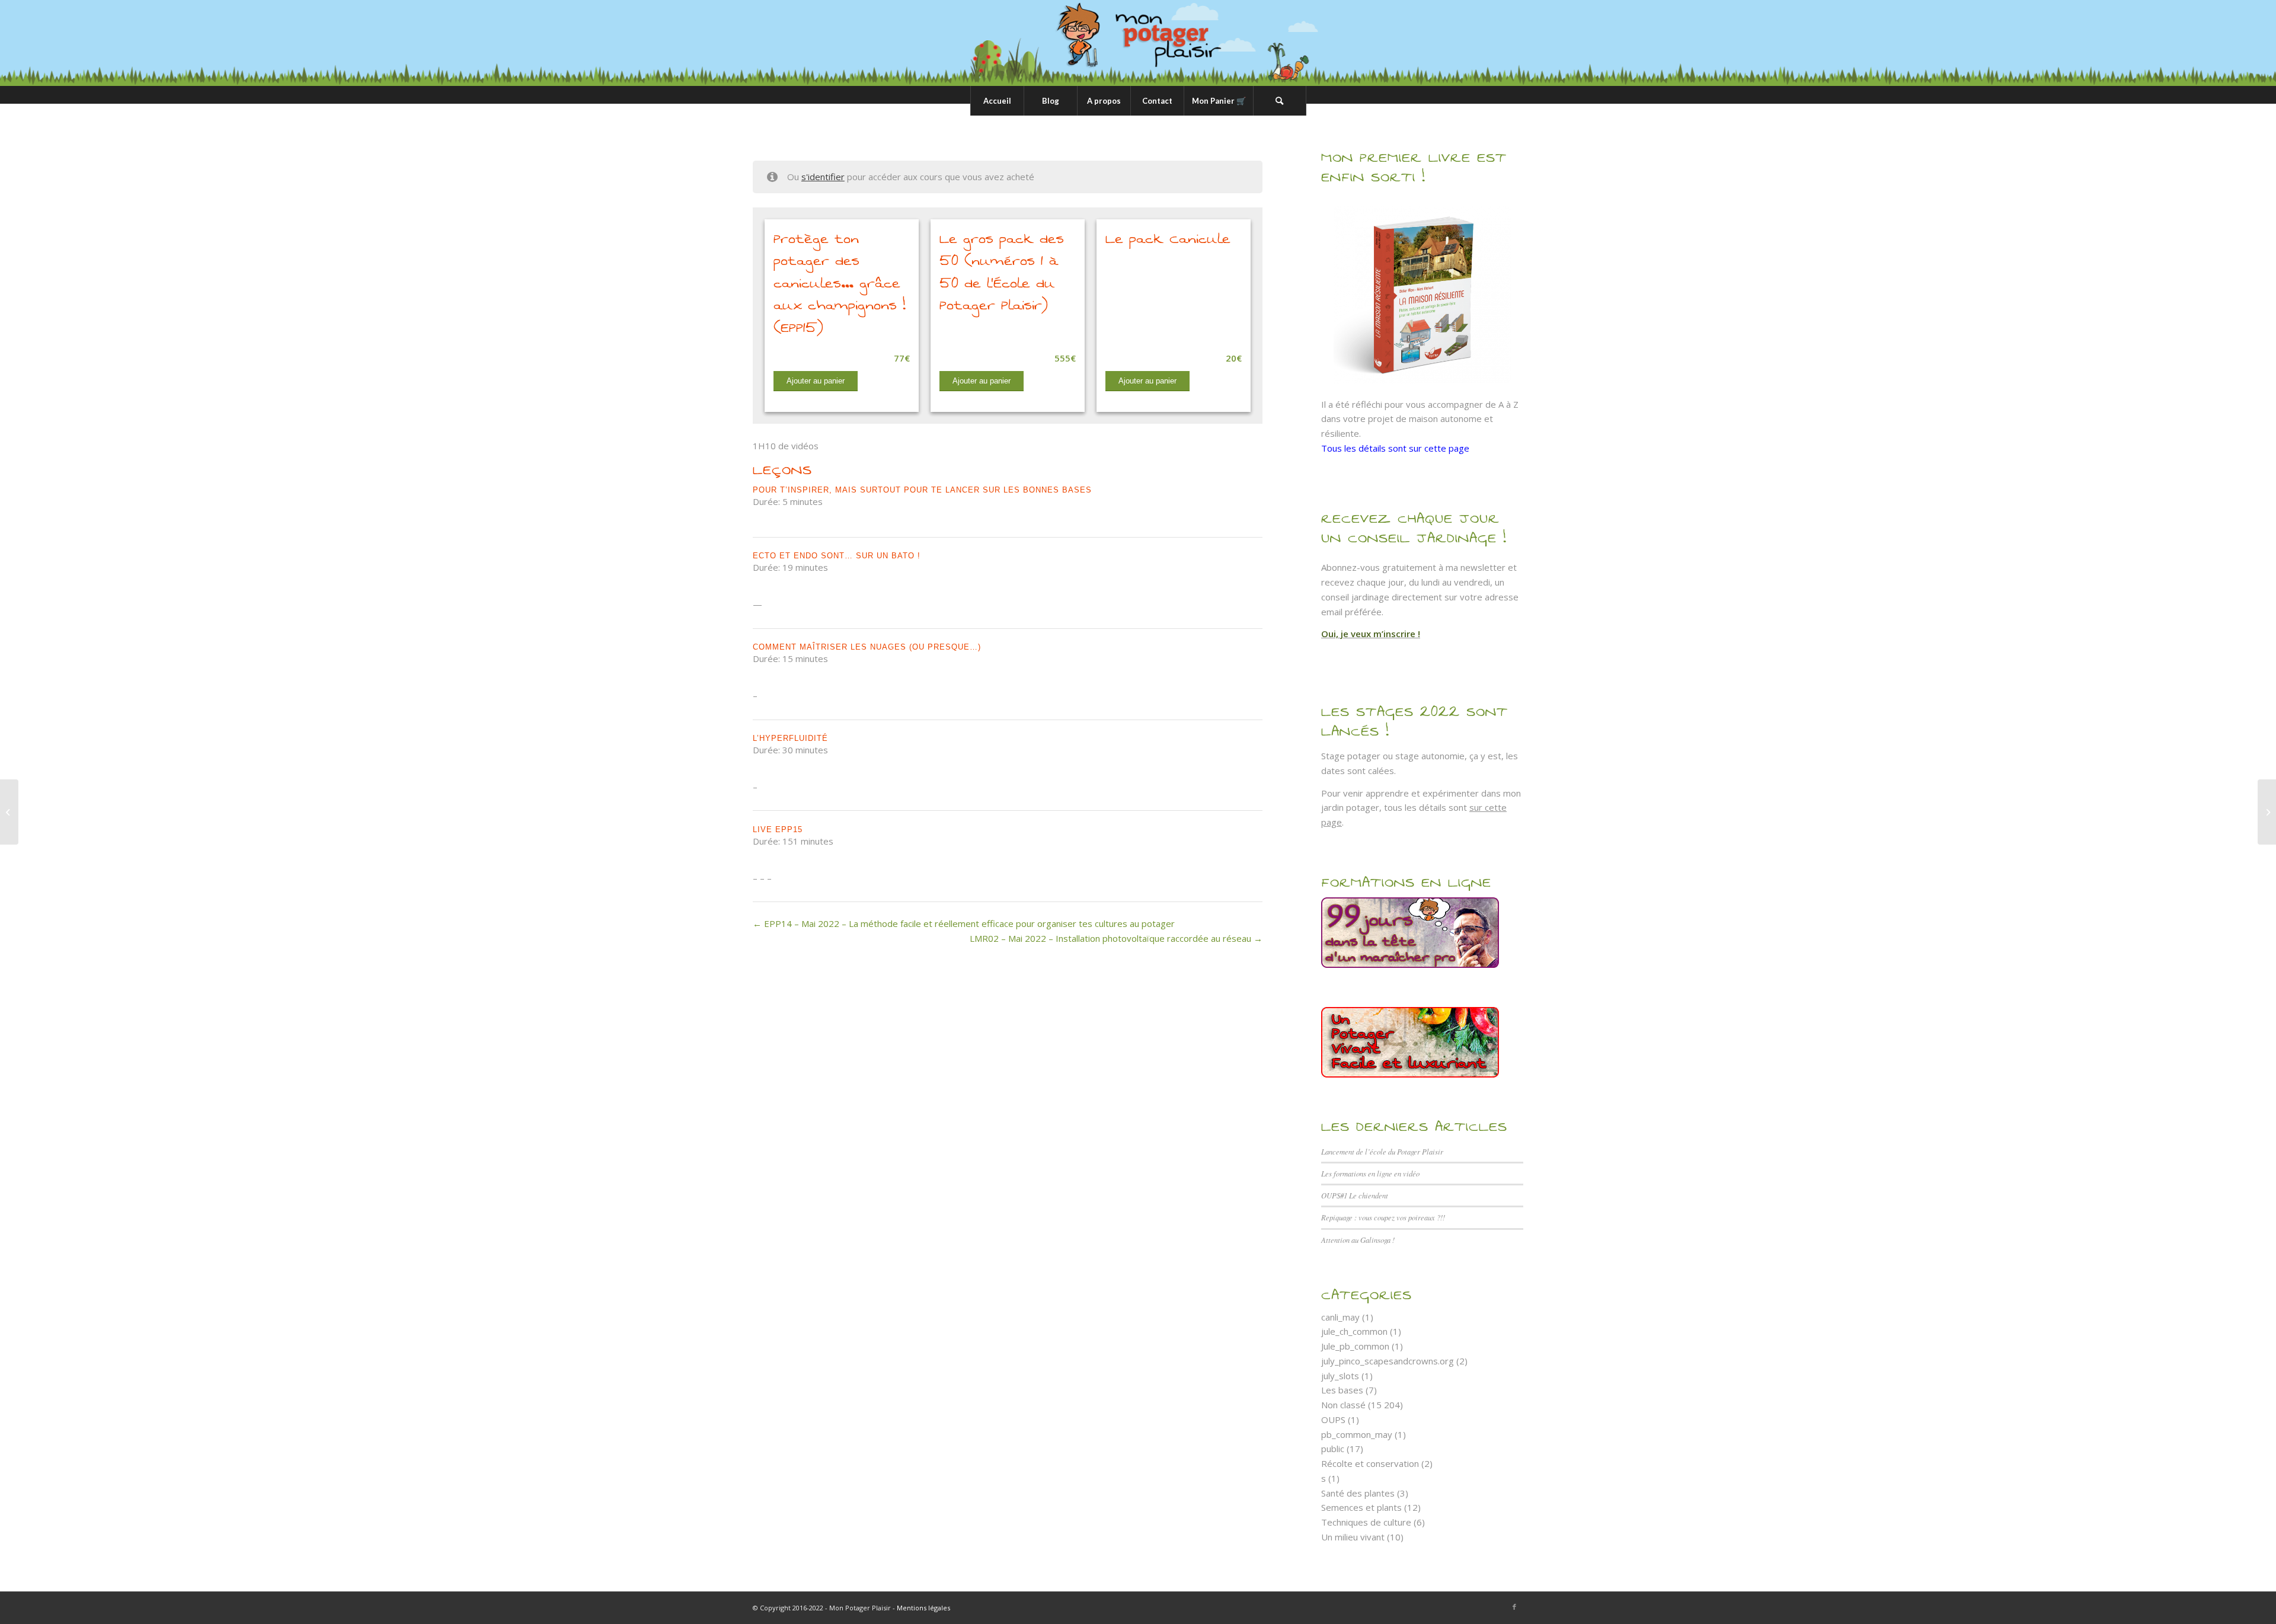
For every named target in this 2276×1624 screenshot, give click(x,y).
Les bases (1342, 1390)
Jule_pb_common (1355, 1346)
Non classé (1343, 1405)
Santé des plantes (1358, 1493)
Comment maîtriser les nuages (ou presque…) (867, 647)
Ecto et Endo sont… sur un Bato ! (837, 556)
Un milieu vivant (1353, 1537)
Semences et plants (1361, 1507)
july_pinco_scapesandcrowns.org (1388, 1361)
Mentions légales (923, 1608)
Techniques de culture (1366, 1522)
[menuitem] (997, 101)
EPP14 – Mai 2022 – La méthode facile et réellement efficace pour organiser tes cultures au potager (968, 923)
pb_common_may (1357, 1434)
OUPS (1333, 1420)
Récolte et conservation (1370, 1463)
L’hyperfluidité (790, 738)
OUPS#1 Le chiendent (1355, 1195)
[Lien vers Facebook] (1514, 1607)
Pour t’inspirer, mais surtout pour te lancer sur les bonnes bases (922, 490)
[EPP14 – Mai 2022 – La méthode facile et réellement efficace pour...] (9, 812)
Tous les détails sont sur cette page (1395, 448)
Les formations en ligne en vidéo (1370, 1173)
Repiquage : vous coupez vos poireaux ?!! (1383, 1217)
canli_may (1340, 1317)
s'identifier (823, 177)
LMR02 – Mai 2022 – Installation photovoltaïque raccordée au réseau (1112, 938)
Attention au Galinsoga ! (1358, 1240)
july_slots (1340, 1376)
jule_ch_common (1354, 1331)
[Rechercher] (1280, 101)
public (1333, 1449)
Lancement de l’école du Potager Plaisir (1382, 1151)
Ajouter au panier (816, 381)
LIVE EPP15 (778, 829)
